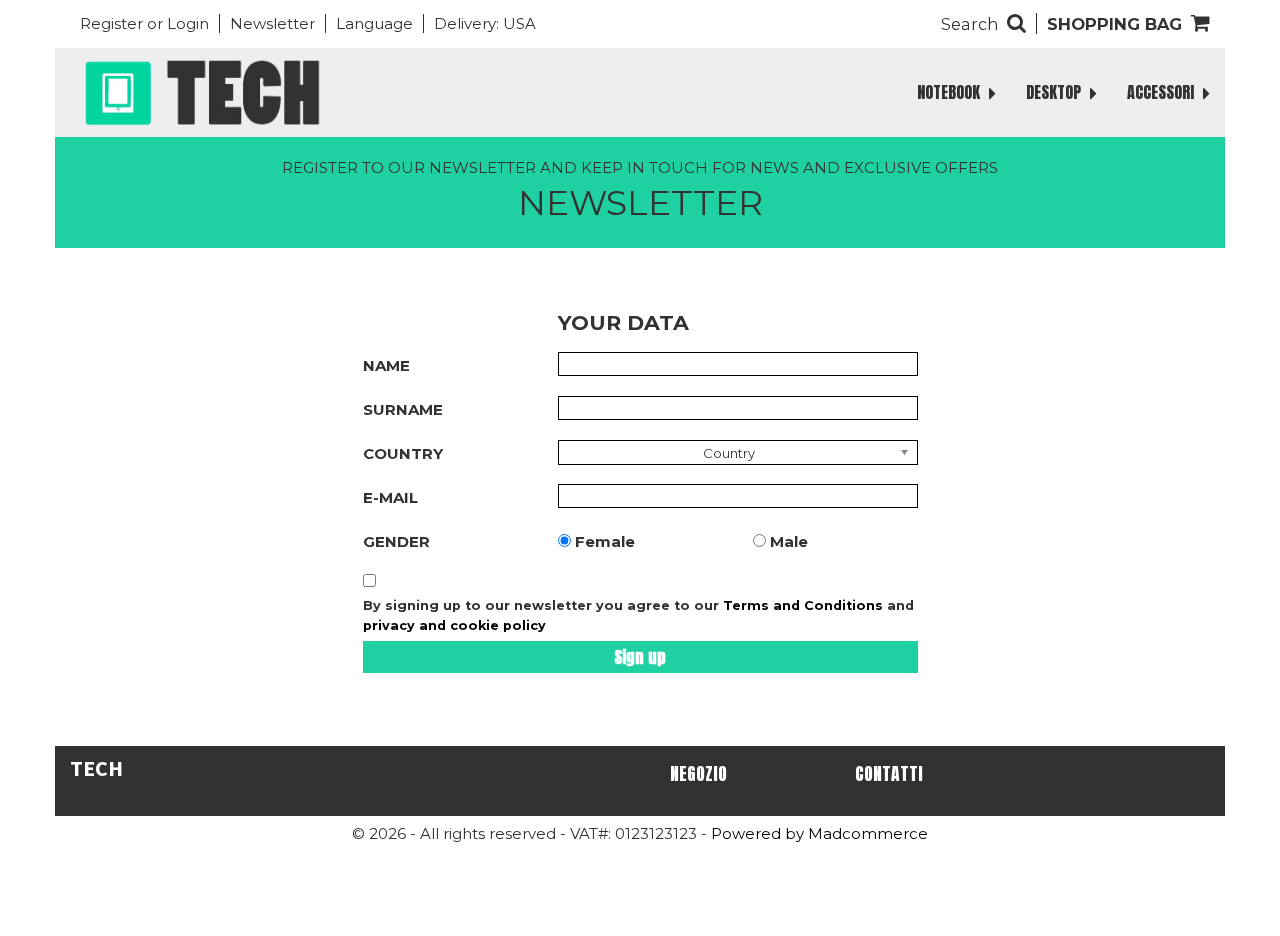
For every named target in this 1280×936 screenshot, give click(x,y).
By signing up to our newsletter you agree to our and (638, 615)
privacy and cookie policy (454, 625)
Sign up (640, 657)
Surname (403, 409)
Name (386, 365)
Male (789, 541)
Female (605, 541)
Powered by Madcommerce (819, 833)
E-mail (390, 497)
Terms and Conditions (803, 605)
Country (403, 453)
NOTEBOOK (950, 92)
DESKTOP (1055, 92)
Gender (396, 541)
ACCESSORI (1162, 92)
